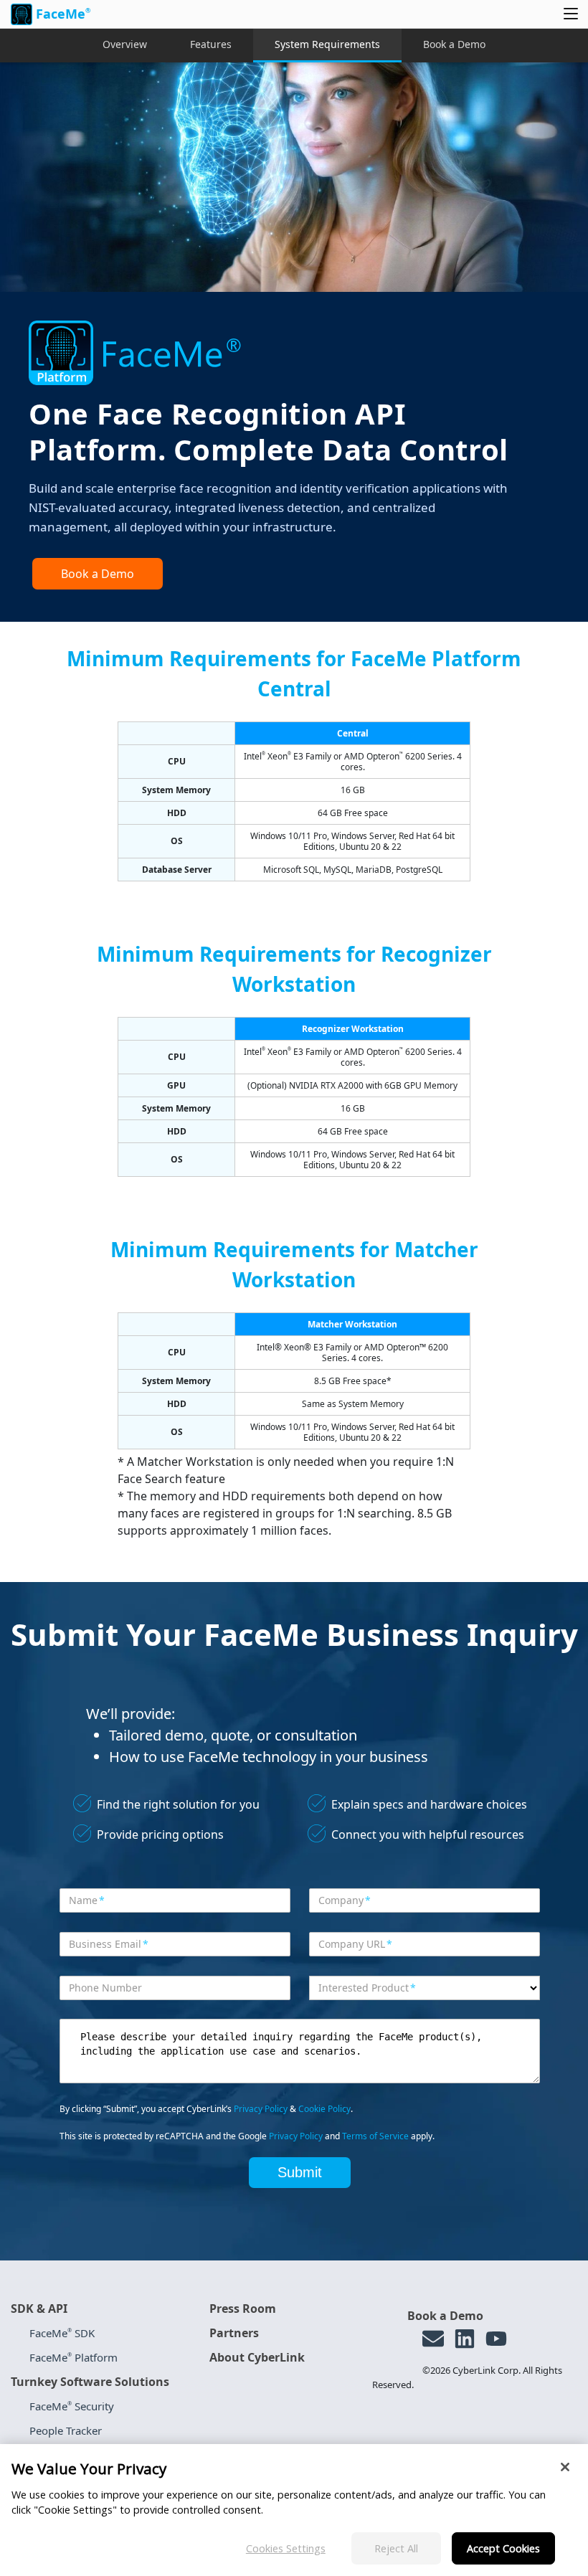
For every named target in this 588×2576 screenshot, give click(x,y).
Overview (125, 44)
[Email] (433, 2339)
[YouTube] (496, 2339)
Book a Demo (454, 44)
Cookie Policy (324, 2109)
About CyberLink (257, 2357)
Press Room (243, 2309)
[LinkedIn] (465, 2339)
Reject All (396, 2548)
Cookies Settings (286, 2548)
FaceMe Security (72, 2406)
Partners (234, 2333)
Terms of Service (375, 2136)
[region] (294, 2510)
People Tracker (66, 2430)
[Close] (565, 2467)
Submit (300, 2172)
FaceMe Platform (73, 2357)
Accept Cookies (503, 2548)
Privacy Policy (261, 2109)
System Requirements (327, 44)
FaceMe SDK (62, 2333)
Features (211, 44)
